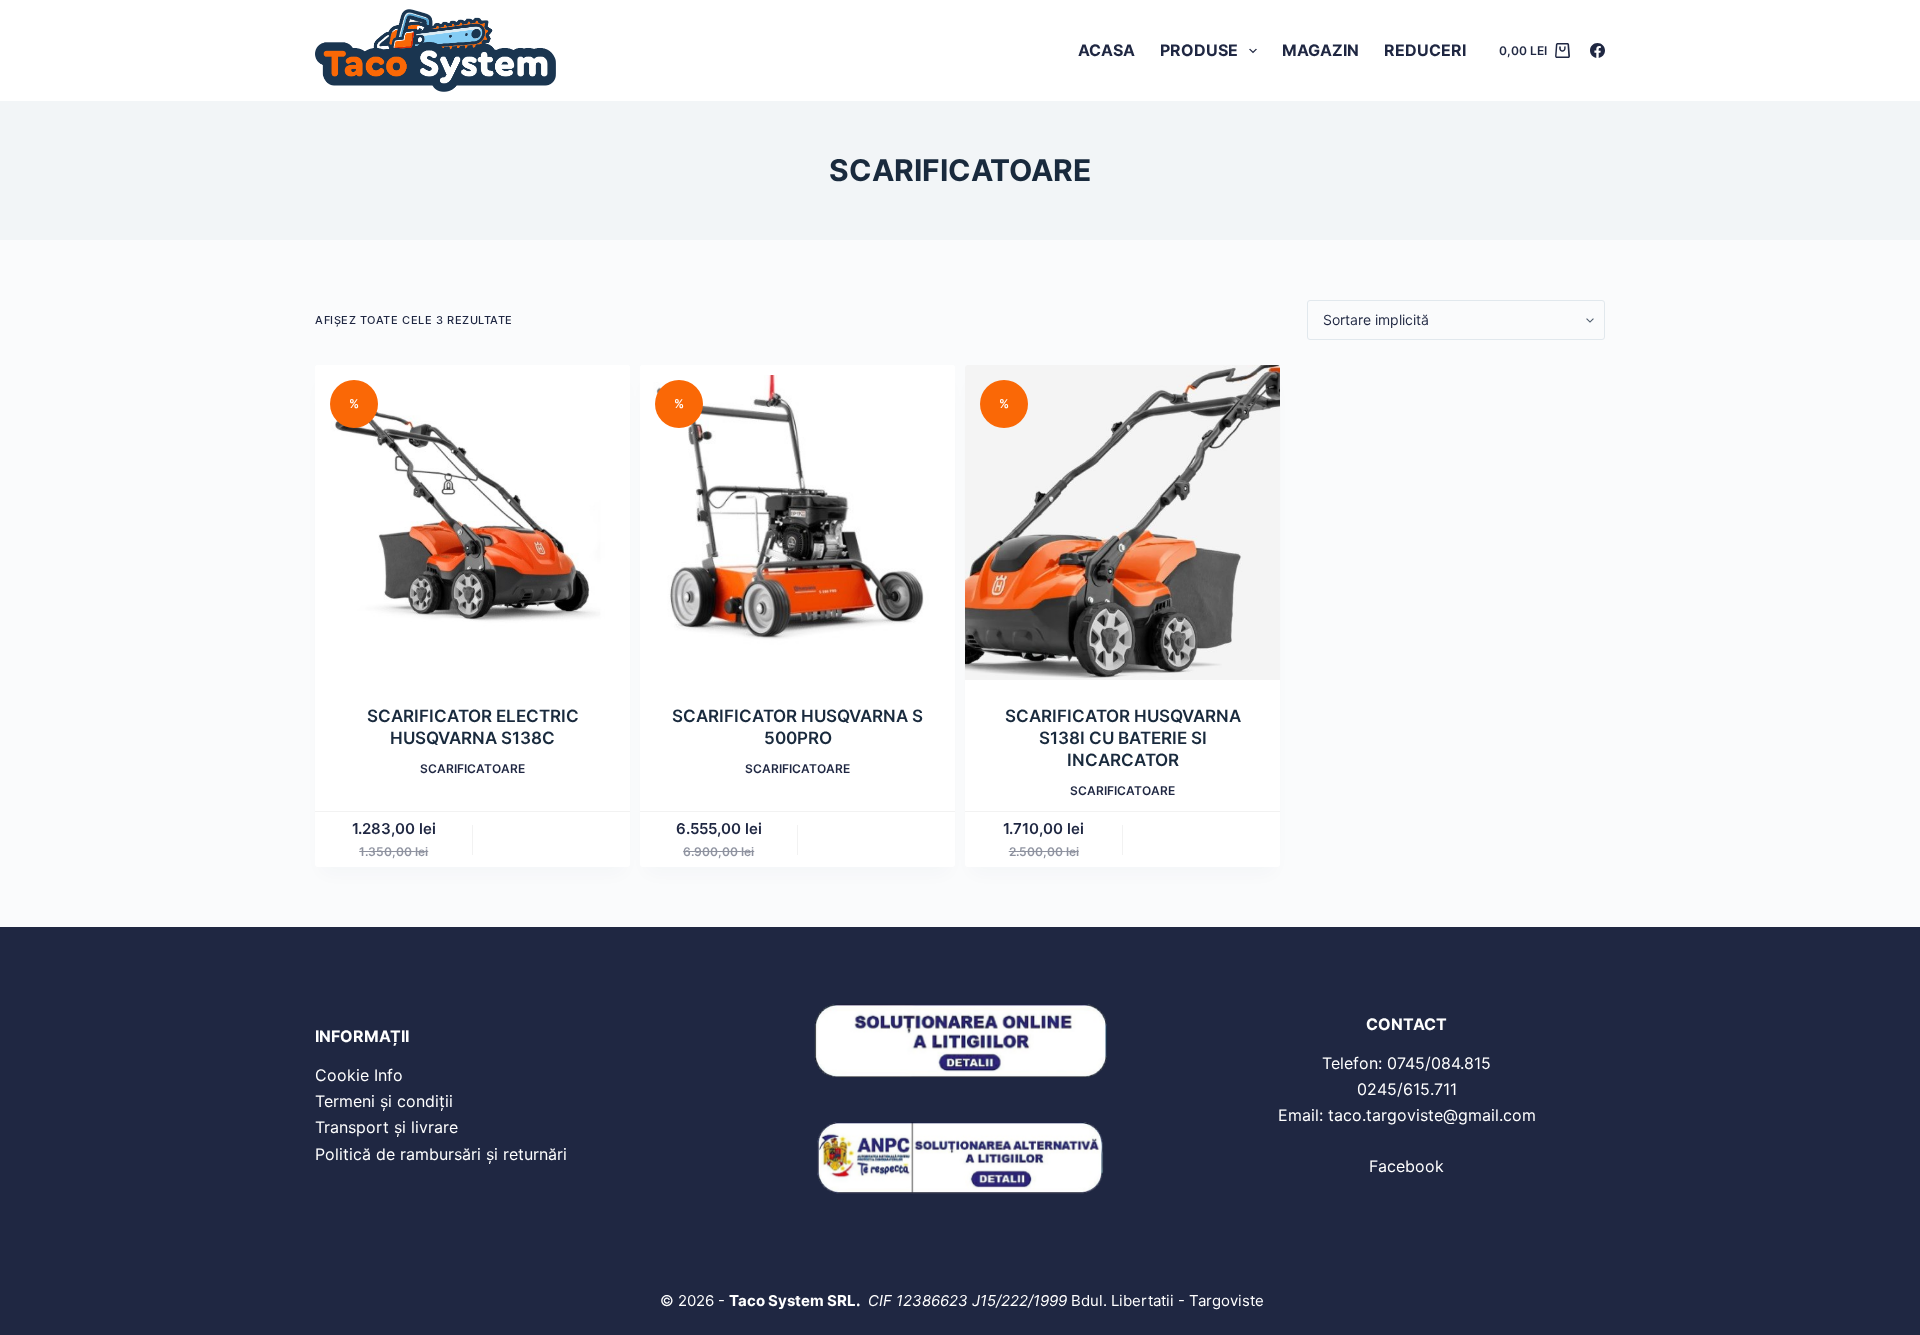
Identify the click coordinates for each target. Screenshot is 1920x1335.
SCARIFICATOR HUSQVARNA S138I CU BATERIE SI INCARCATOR (1123, 738)
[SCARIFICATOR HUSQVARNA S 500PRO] (797, 522)
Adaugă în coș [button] (551, 839)
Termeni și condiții (384, 1101)
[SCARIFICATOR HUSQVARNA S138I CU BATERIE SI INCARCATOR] (1122, 522)
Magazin (1320, 50)
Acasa (1106, 50)
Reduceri (1425, 50)
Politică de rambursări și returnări (441, 1154)
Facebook (1406, 1166)
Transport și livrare (386, 1127)
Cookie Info (359, 1075)
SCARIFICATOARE (472, 768)
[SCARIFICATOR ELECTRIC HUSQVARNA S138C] (472, 522)
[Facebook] (1597, 50)
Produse (1199, 50)
